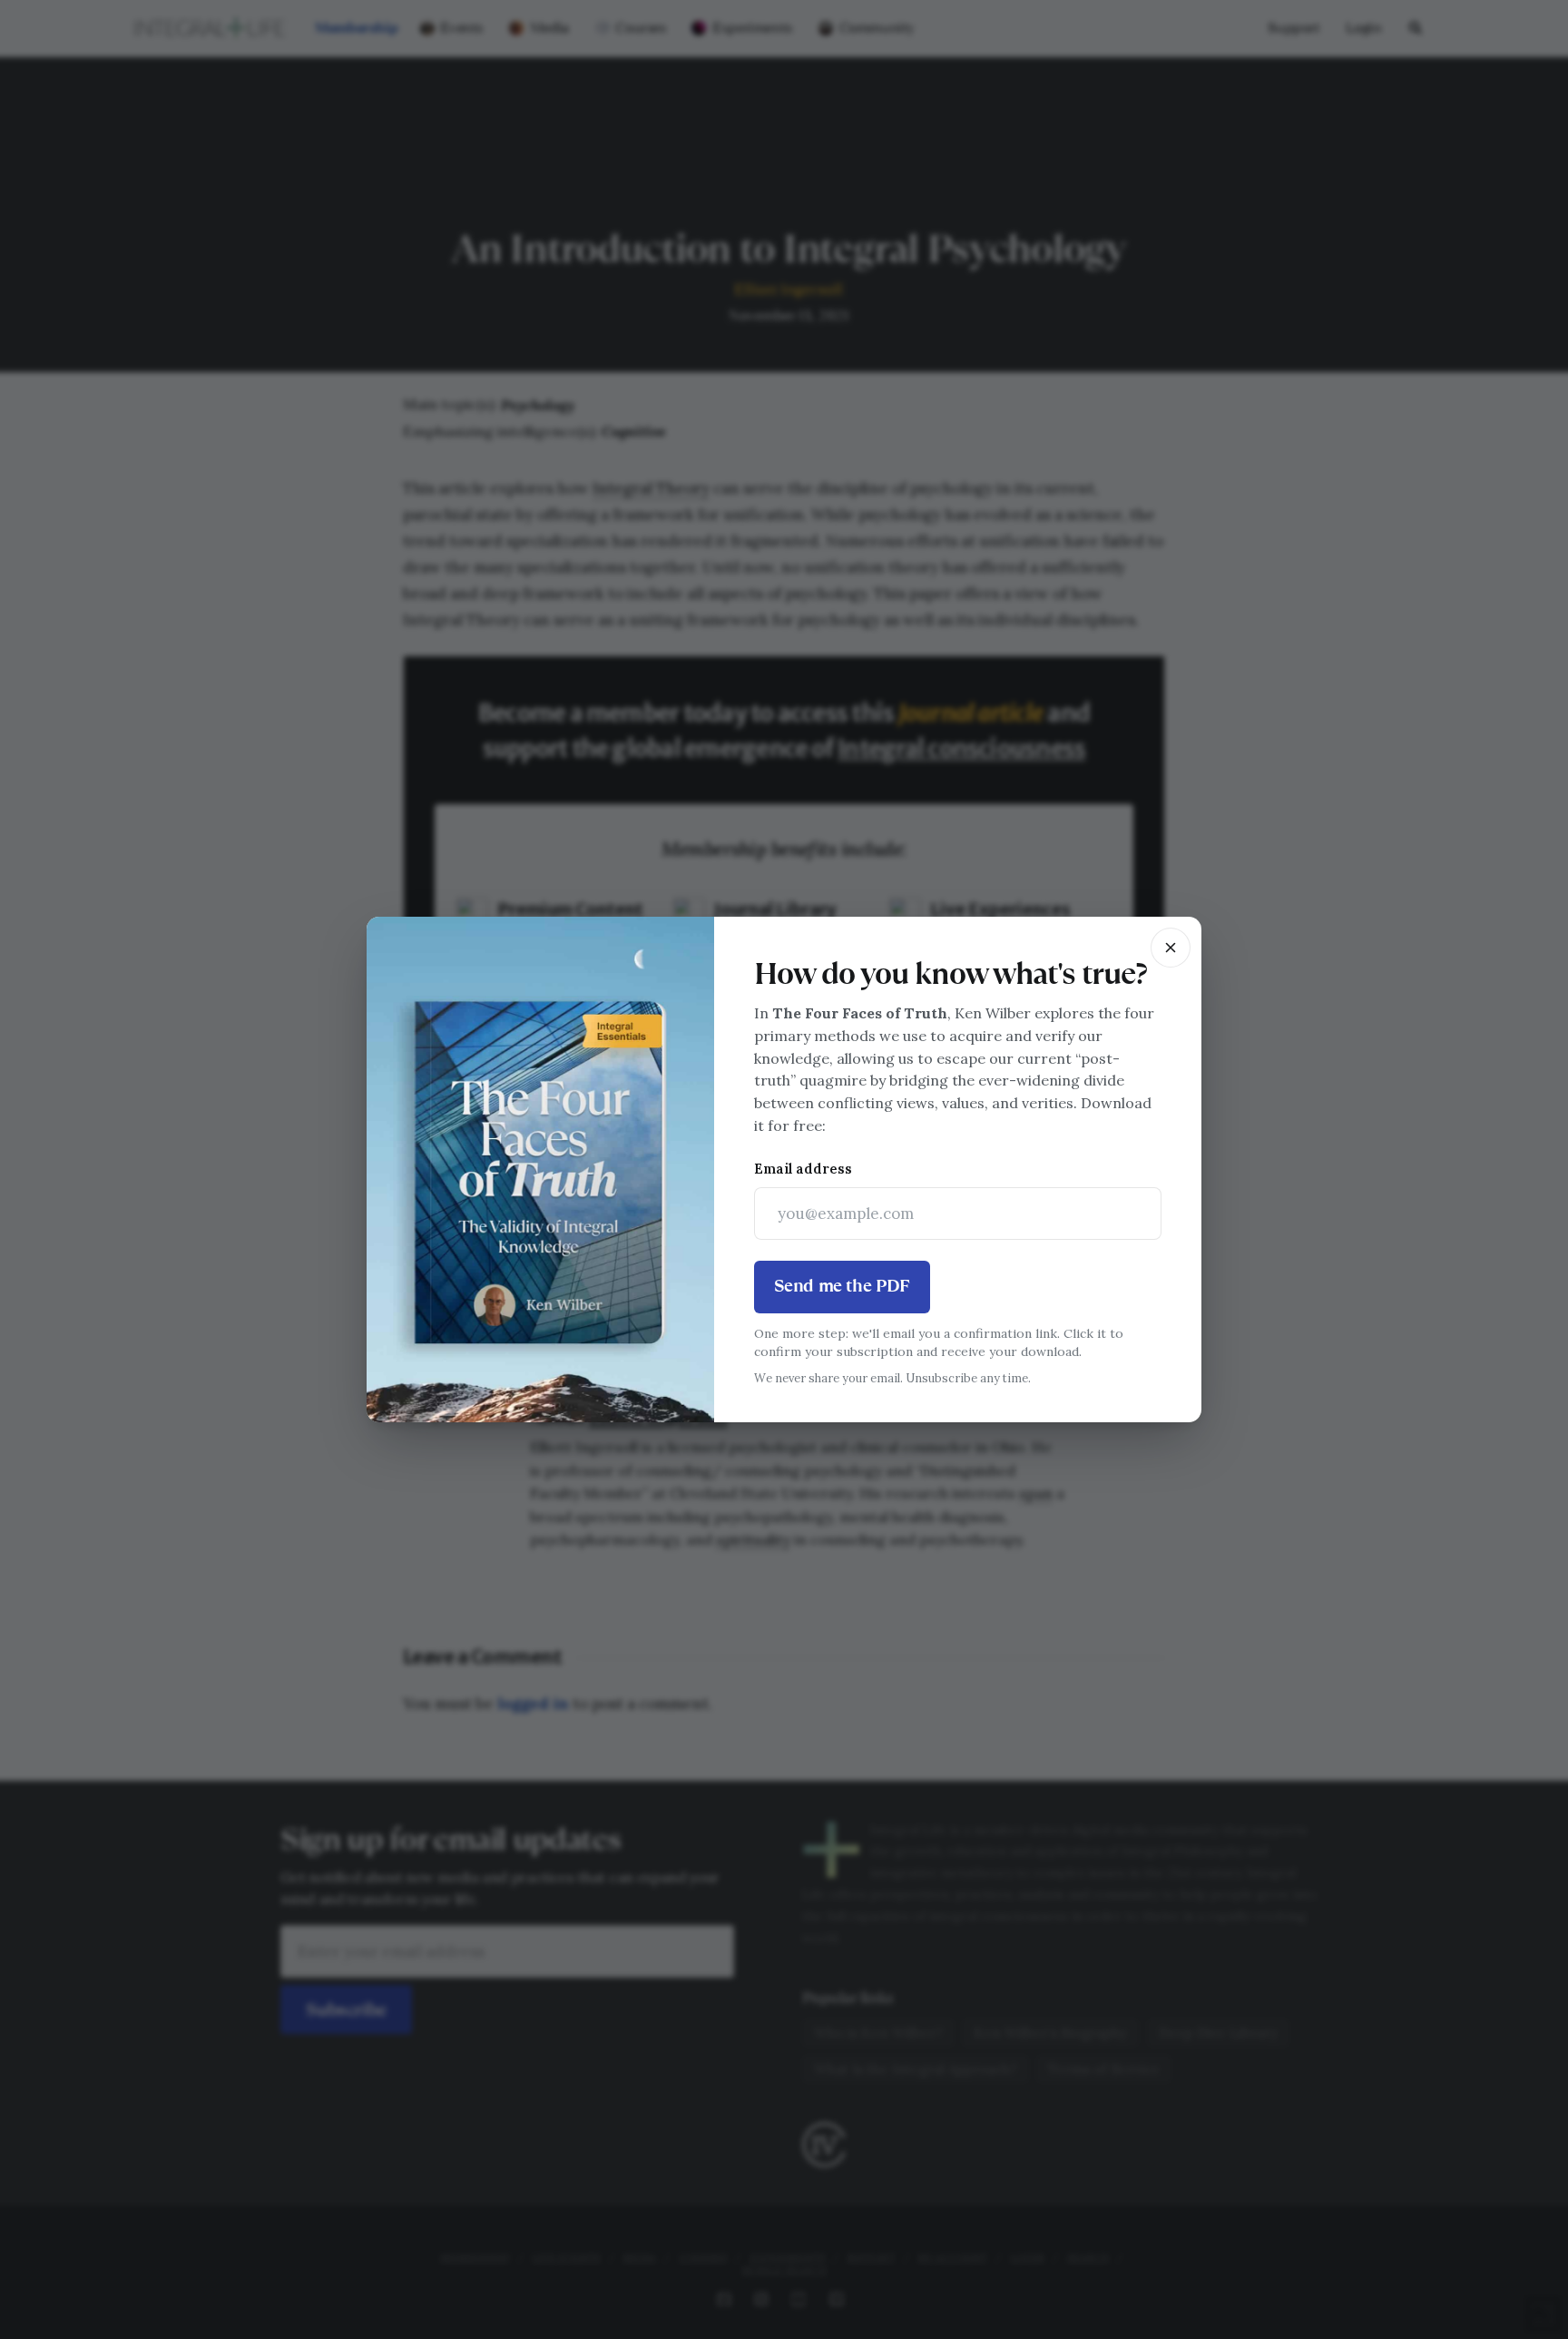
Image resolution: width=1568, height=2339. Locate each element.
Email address (803, 1169)
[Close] (1171, 948)
